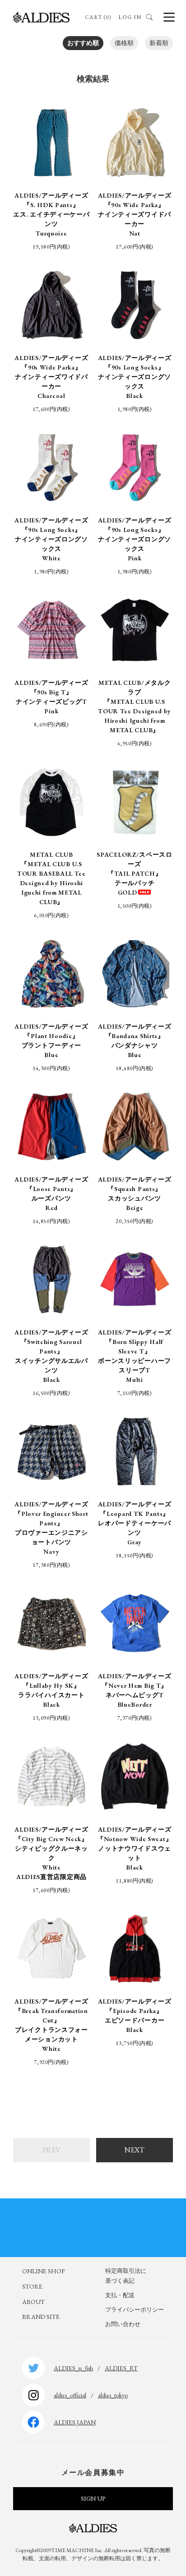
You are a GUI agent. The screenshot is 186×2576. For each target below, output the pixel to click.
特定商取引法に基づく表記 (126, 2276)
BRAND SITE (41, 2317)
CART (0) (98, 17)
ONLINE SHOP (43, 2271)
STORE (32, 2286)
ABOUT (33, 2302)
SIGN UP (93, 2498)
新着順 (159, 43)
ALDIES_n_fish (73, 2368)
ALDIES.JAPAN (75, 2422)
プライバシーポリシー (135, 2310)
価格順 (124, 43)
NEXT (135, 2150)
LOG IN (130, 17)
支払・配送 (120, 2295)
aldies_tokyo (113, 2395)
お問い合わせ (123, 2324)
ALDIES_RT (121, 2368)
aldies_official (70, 2395)
